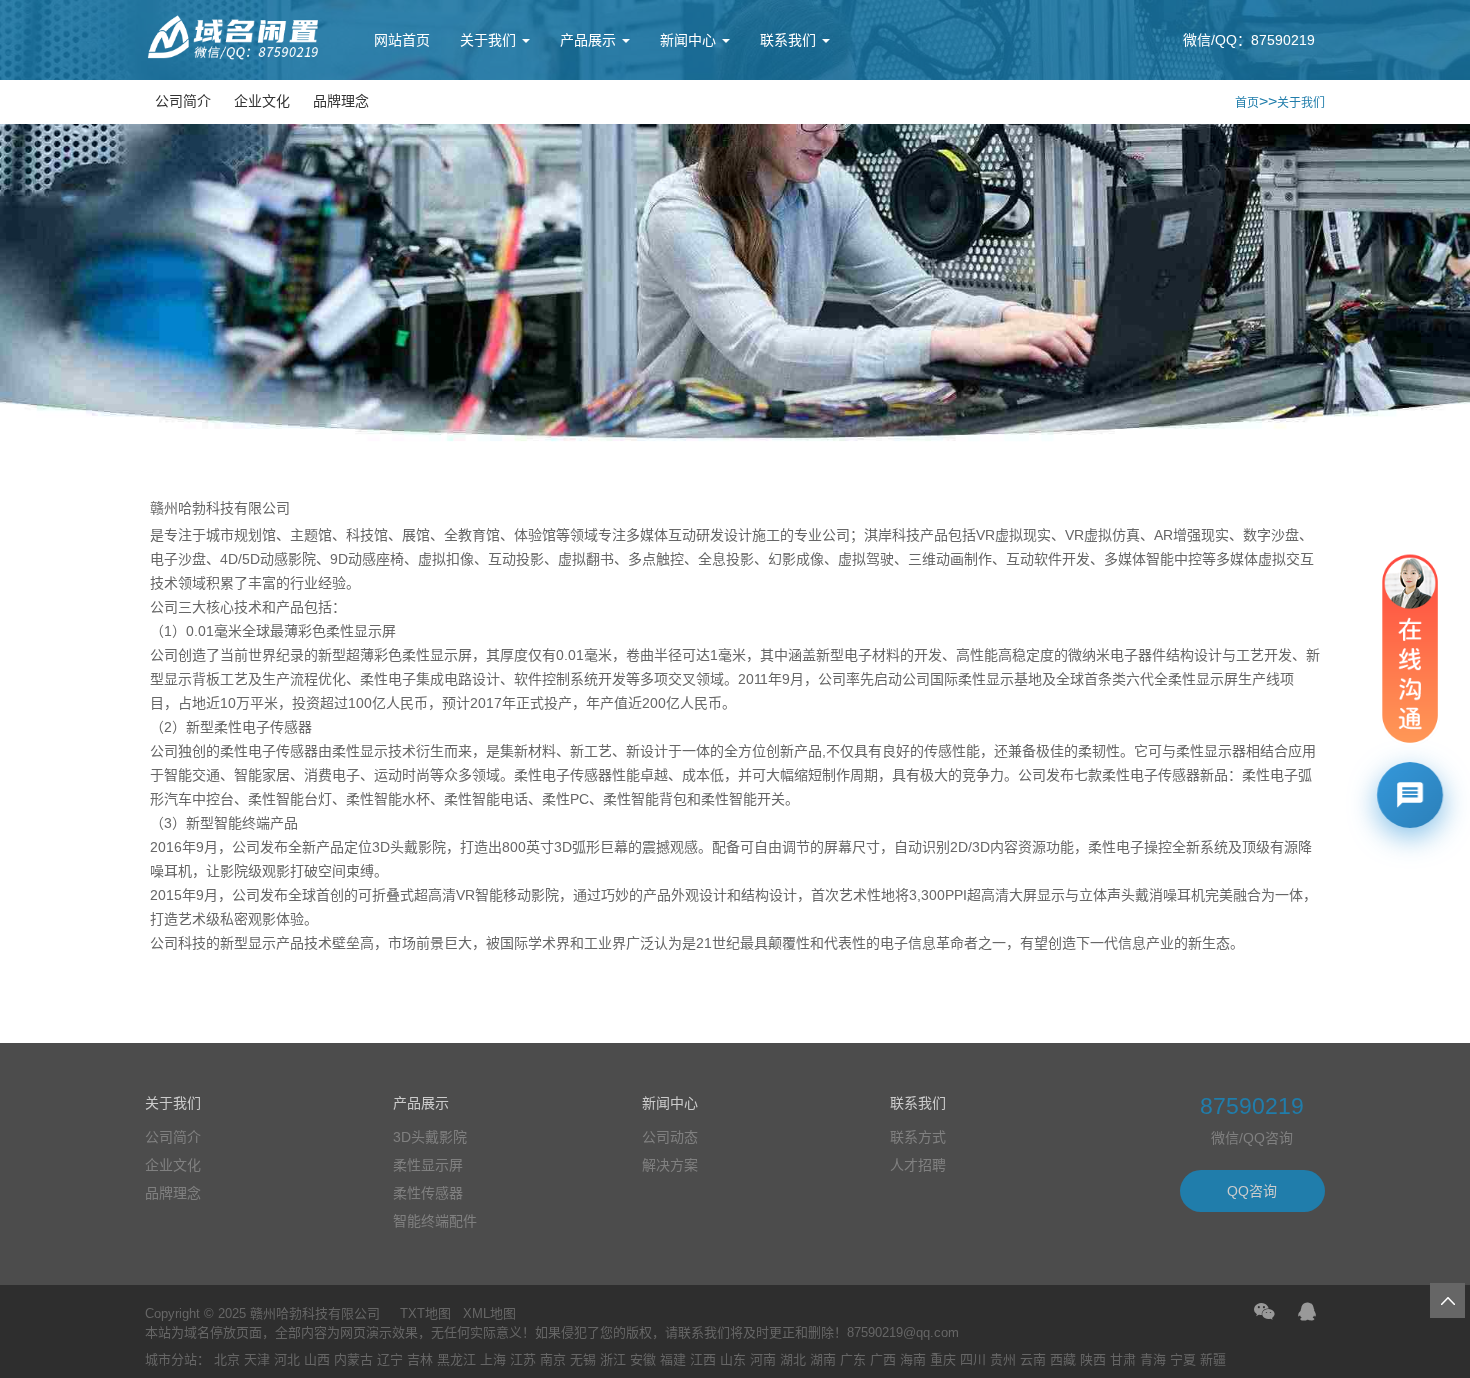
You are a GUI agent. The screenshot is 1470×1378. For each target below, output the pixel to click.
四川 (973, 1359)
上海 (493, 1359)
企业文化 (262, 101)
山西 (317, 1359)
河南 (763, 1359)
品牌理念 (341, 101)
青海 (1153, 1359)
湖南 (823, 1359)
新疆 (1213, 1359)
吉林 (420, 1359)
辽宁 (390, 1359)
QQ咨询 (1252, 1191)
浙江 (613, 1359)
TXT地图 (425, 1313)
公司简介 (183, 101)
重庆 (943, 1359)
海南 (913, 1359)
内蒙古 (353, 1359)
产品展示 (590, 40)
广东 (853, 1359)
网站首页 (402, 40)
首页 (1247, 103)
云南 (1033, 1359)
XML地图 (489, 1313)
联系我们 (790, 40)
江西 (703, 1359)
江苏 (523, 1359)
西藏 (1063, 1359)
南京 (553, 1359)
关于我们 (490, 40)
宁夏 (1183, 1359)
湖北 (793, 1359)
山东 (733, 1359)
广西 (883, 1359)
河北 (287, 1359)
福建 (673, 1359)
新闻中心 (690, 40)
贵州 (1003, 1359)
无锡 (583, 1359)
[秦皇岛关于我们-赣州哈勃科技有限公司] (235, 57)
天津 (257, 1359)
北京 (227, 1359)
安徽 (643, 1359)
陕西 (1093, 1359)
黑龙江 (456, 1359)
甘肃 (1123, 1359)
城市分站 (171, 1359)
